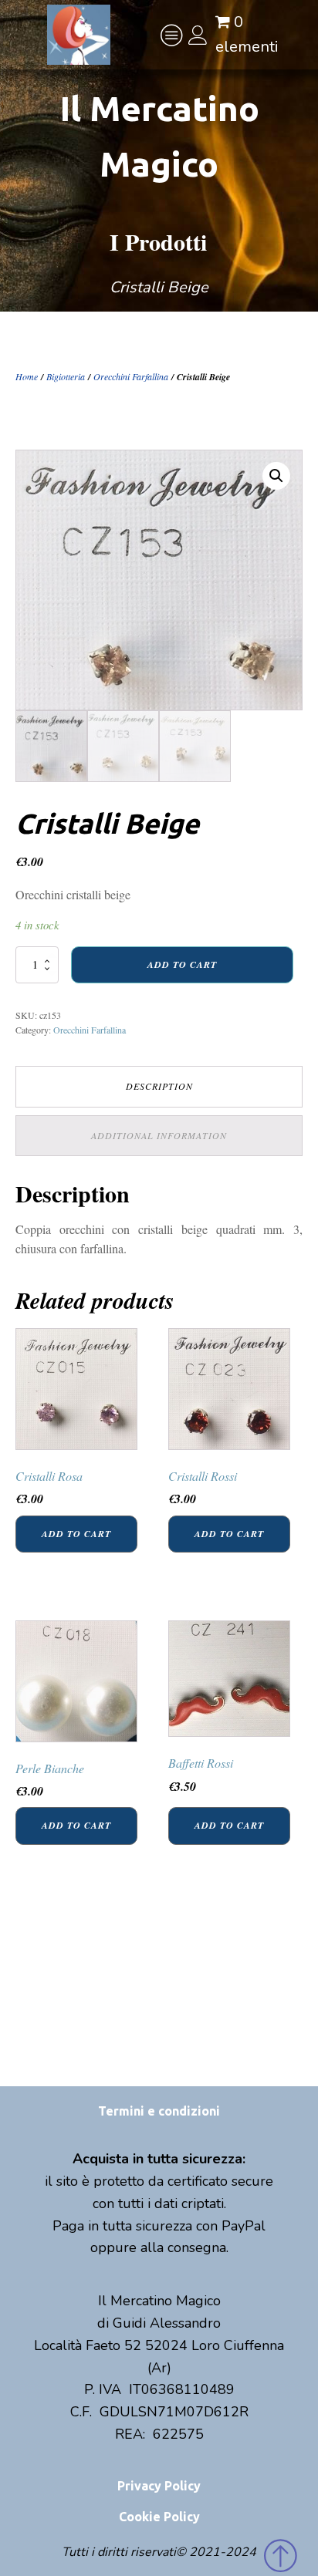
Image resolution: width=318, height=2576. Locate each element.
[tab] (159, 1086)
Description (159, 1086)
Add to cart (182, 964)
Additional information (159, 1135)
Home (27, 376)
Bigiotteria (66, 376)
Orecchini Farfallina (131, 376)
